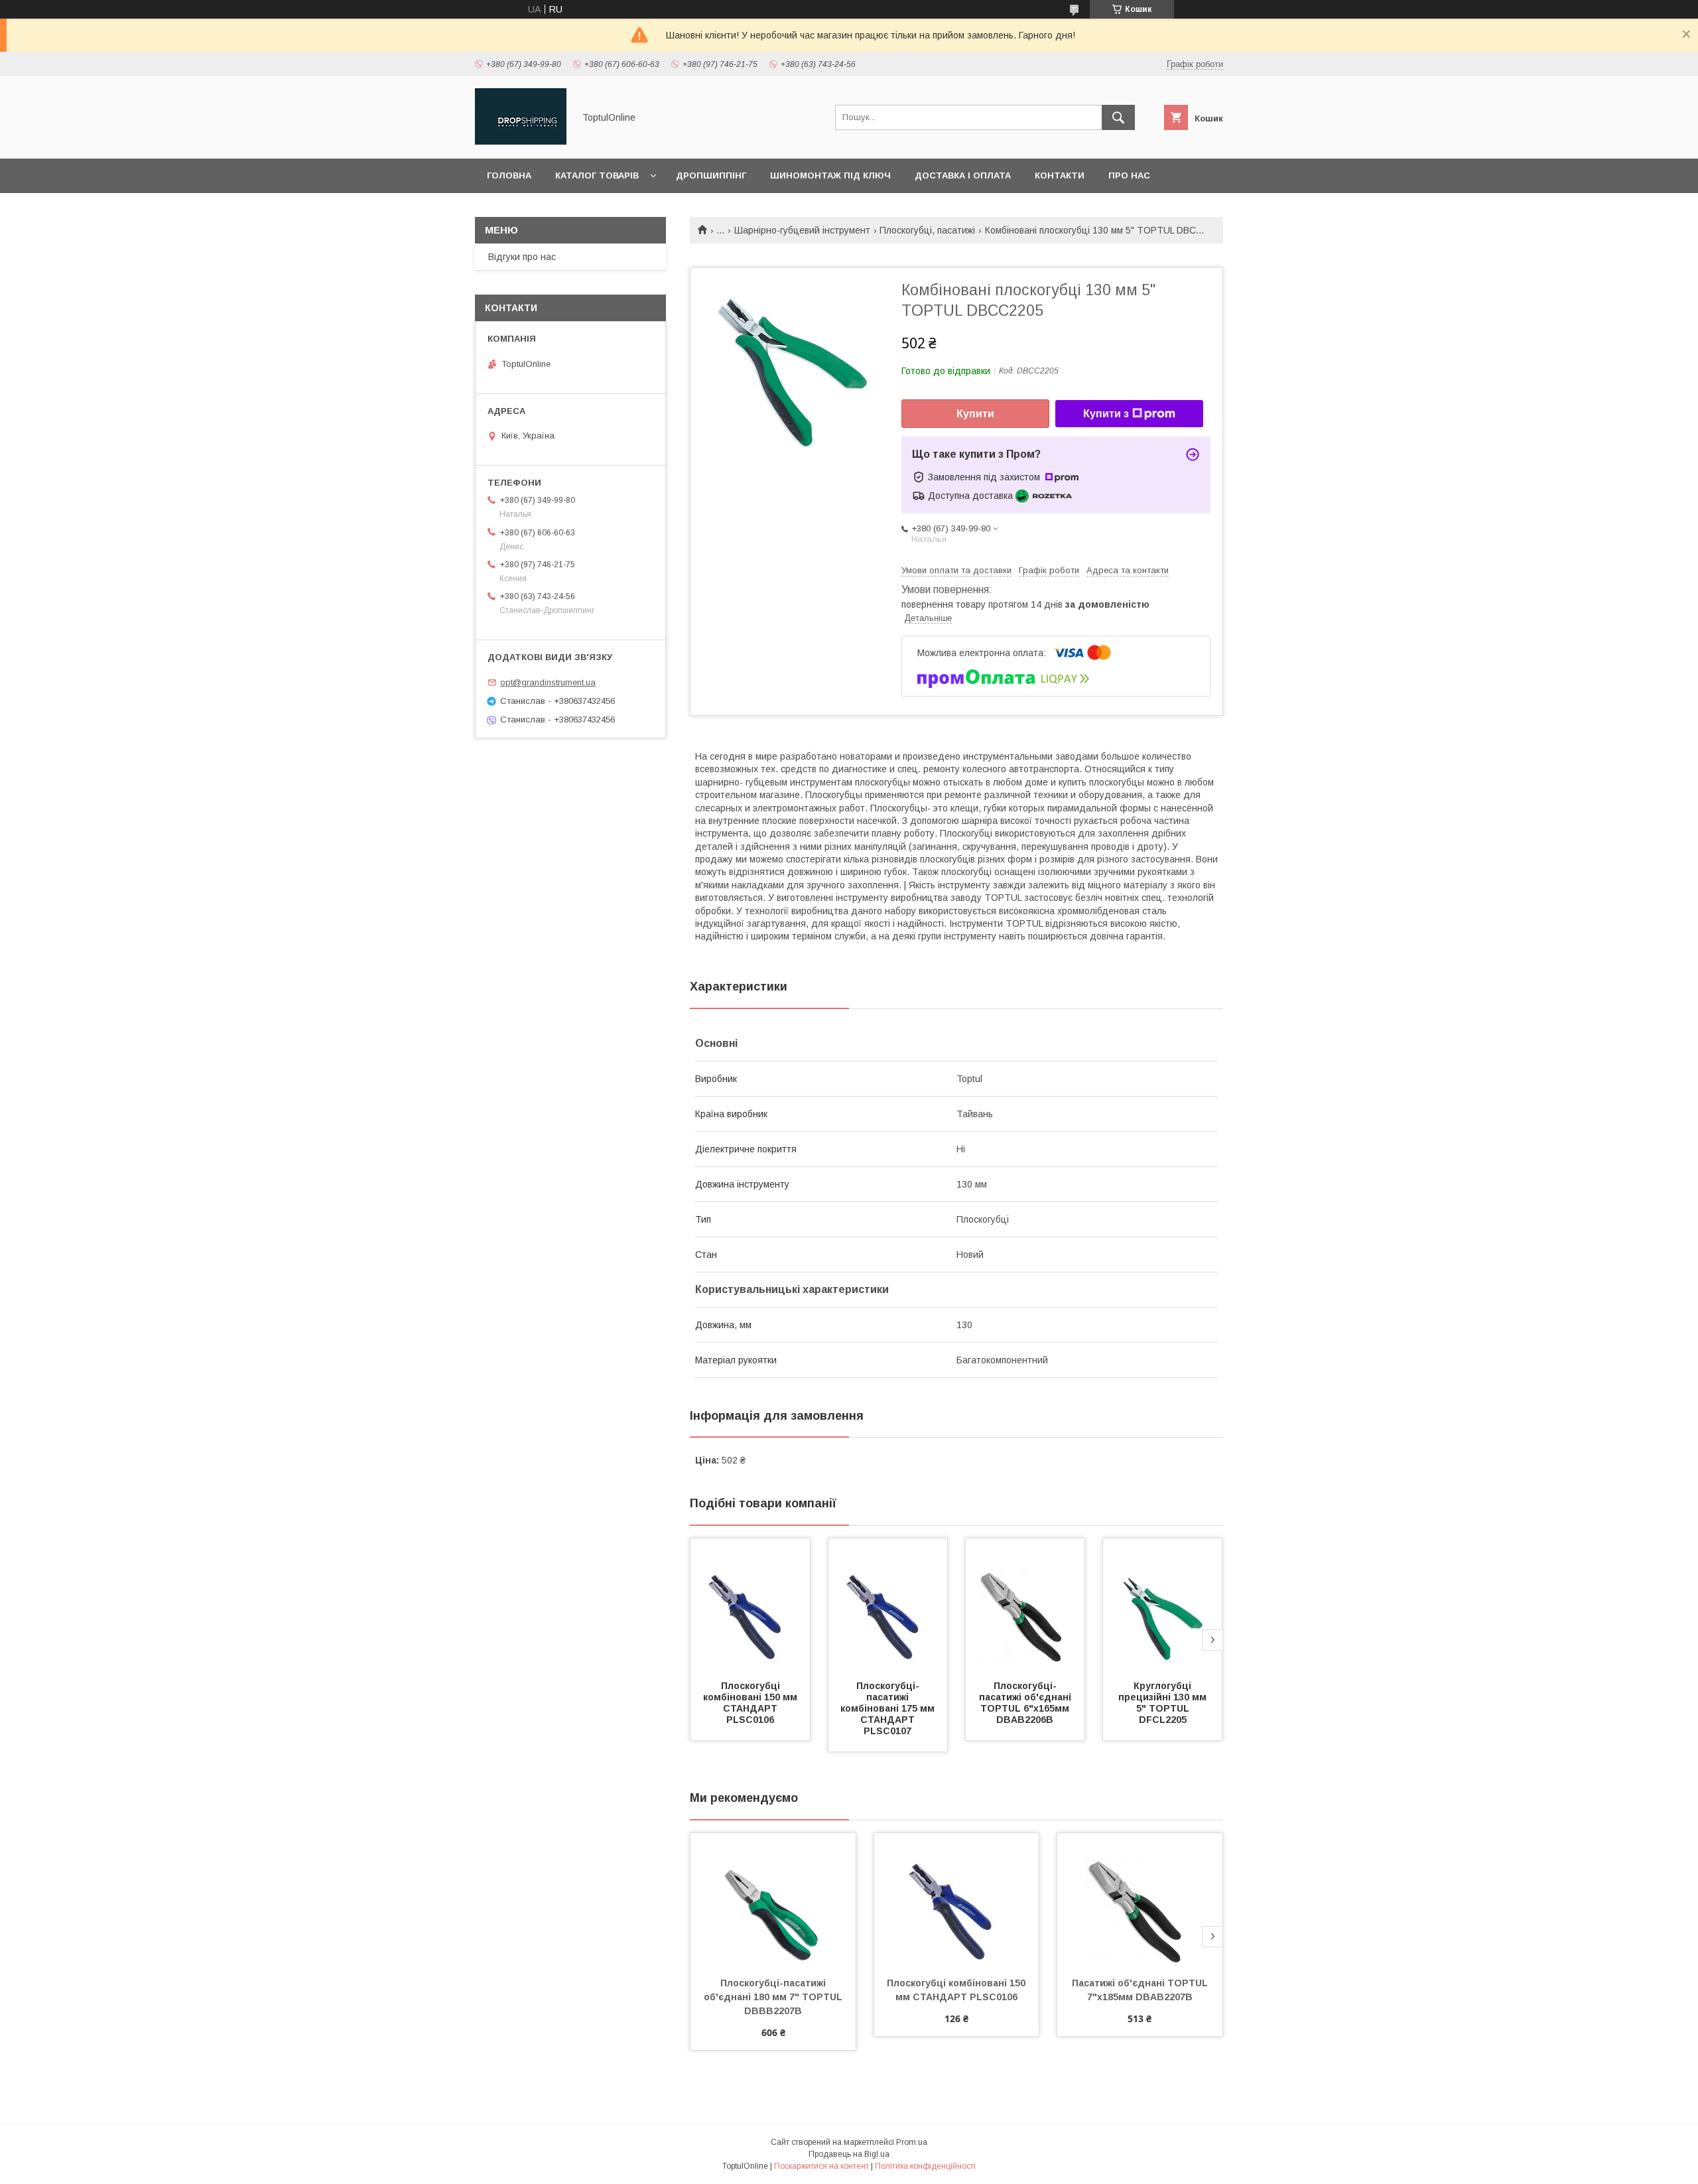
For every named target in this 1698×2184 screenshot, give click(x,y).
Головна (509, 175)
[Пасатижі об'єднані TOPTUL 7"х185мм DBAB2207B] (1140, 1899)
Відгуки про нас (522, 257)
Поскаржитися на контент (821, 2166)
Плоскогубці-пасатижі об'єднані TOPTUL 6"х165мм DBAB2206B (1026, 1703)
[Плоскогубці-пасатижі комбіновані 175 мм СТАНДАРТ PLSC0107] (888, 1605)
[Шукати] (1118, 117)
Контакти (1060, 175)
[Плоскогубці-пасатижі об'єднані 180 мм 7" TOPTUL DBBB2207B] (773, 1899)
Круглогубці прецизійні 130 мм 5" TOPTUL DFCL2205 (1164, 1703)
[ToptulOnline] (521, 141)
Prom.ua (912, 2142)
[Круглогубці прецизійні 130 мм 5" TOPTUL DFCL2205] (1163, 1605)
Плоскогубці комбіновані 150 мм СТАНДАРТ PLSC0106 (751, 1703)
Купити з (1106, 414)
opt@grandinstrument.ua (548, 682)
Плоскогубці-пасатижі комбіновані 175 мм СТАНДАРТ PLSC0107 (889, 1708)
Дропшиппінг (711, 175)
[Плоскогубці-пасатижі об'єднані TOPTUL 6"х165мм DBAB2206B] (1025, 1605)
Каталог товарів (597, 175)
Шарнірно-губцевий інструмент (802, 230)
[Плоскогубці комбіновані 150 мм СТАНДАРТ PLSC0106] (750, 1605)
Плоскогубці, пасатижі (927, 230)
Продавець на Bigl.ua (849, 2154)
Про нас (1129, 175)
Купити (975, 414)
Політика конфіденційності (925, 2166)
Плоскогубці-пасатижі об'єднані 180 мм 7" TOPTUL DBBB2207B (774, 1997)
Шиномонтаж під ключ (830, 175)
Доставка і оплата (963, 175)
